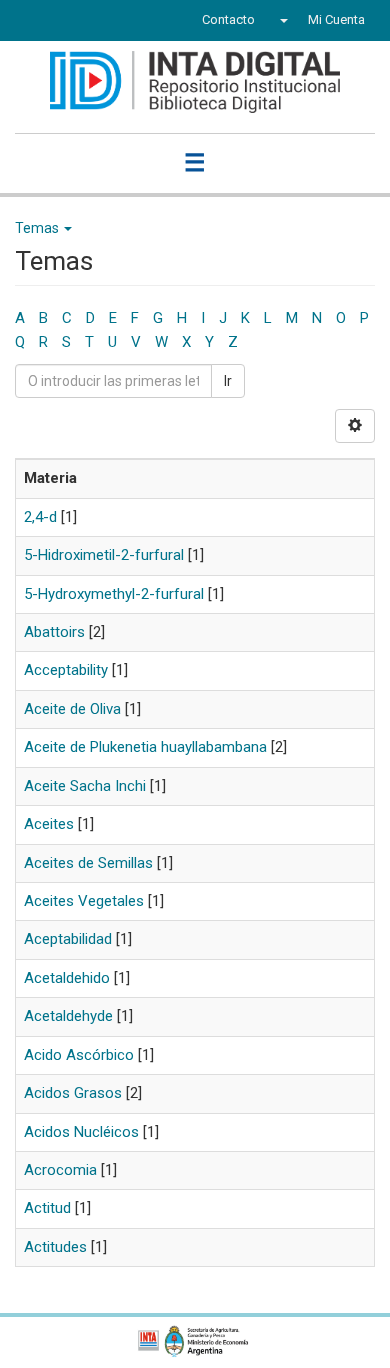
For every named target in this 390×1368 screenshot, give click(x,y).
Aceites (49, 824)
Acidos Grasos (73, 1093)
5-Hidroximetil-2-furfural (104, 555)
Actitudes (55, 1247)
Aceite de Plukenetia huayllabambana (145, 747)
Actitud (47, 1208)
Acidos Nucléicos (81, 1132)
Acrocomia (60, 1170)
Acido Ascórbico (79, 1055)
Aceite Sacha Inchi (85, 786)
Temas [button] (38, 228)
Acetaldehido (67, 978)
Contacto (228, 19)
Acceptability (66, 670)
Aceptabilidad (68, 939)
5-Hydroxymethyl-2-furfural (114, 594)
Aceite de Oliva (72, 709)
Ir (228, 381)
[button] (281, 20)
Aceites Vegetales (84, 901)
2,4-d (40, 517)
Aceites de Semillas (88, 863)
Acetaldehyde (68, 1016)
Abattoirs (54, 632)
